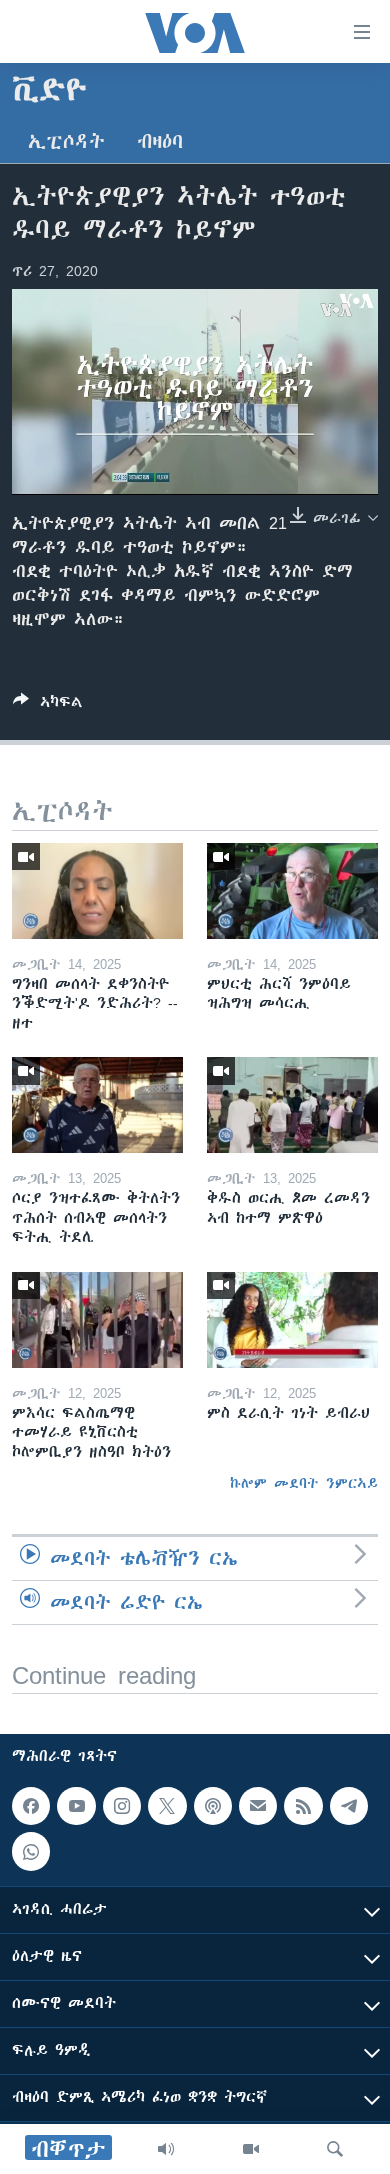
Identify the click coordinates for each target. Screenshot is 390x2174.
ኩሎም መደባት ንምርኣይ (304, 1483)
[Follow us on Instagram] (122, 1806)
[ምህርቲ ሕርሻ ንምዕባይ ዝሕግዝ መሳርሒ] (292, 891)
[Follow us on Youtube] (76, 1806)
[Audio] (166, 2149)
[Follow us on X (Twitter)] (167, 1806)
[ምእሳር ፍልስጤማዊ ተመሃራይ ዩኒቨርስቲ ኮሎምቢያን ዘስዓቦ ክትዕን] (97, 1320)
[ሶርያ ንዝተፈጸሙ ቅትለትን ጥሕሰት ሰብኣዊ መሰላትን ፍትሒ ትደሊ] (97, 1105)
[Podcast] (213, 1806)
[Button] (48, 705)
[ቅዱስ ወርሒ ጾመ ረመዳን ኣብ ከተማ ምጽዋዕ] (292, 1105)
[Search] (335, 2149)
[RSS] (303, 1806)
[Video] (251, 2149)
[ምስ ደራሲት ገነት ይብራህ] (292, 1320)
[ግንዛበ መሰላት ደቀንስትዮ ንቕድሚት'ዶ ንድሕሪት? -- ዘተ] (97, 891)
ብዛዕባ (160, 141)
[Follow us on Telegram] (349, 1806)
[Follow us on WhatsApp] (31, 1852)
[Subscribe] (258, 1806)
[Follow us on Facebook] (31, 1806)
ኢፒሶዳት (66, 141)
